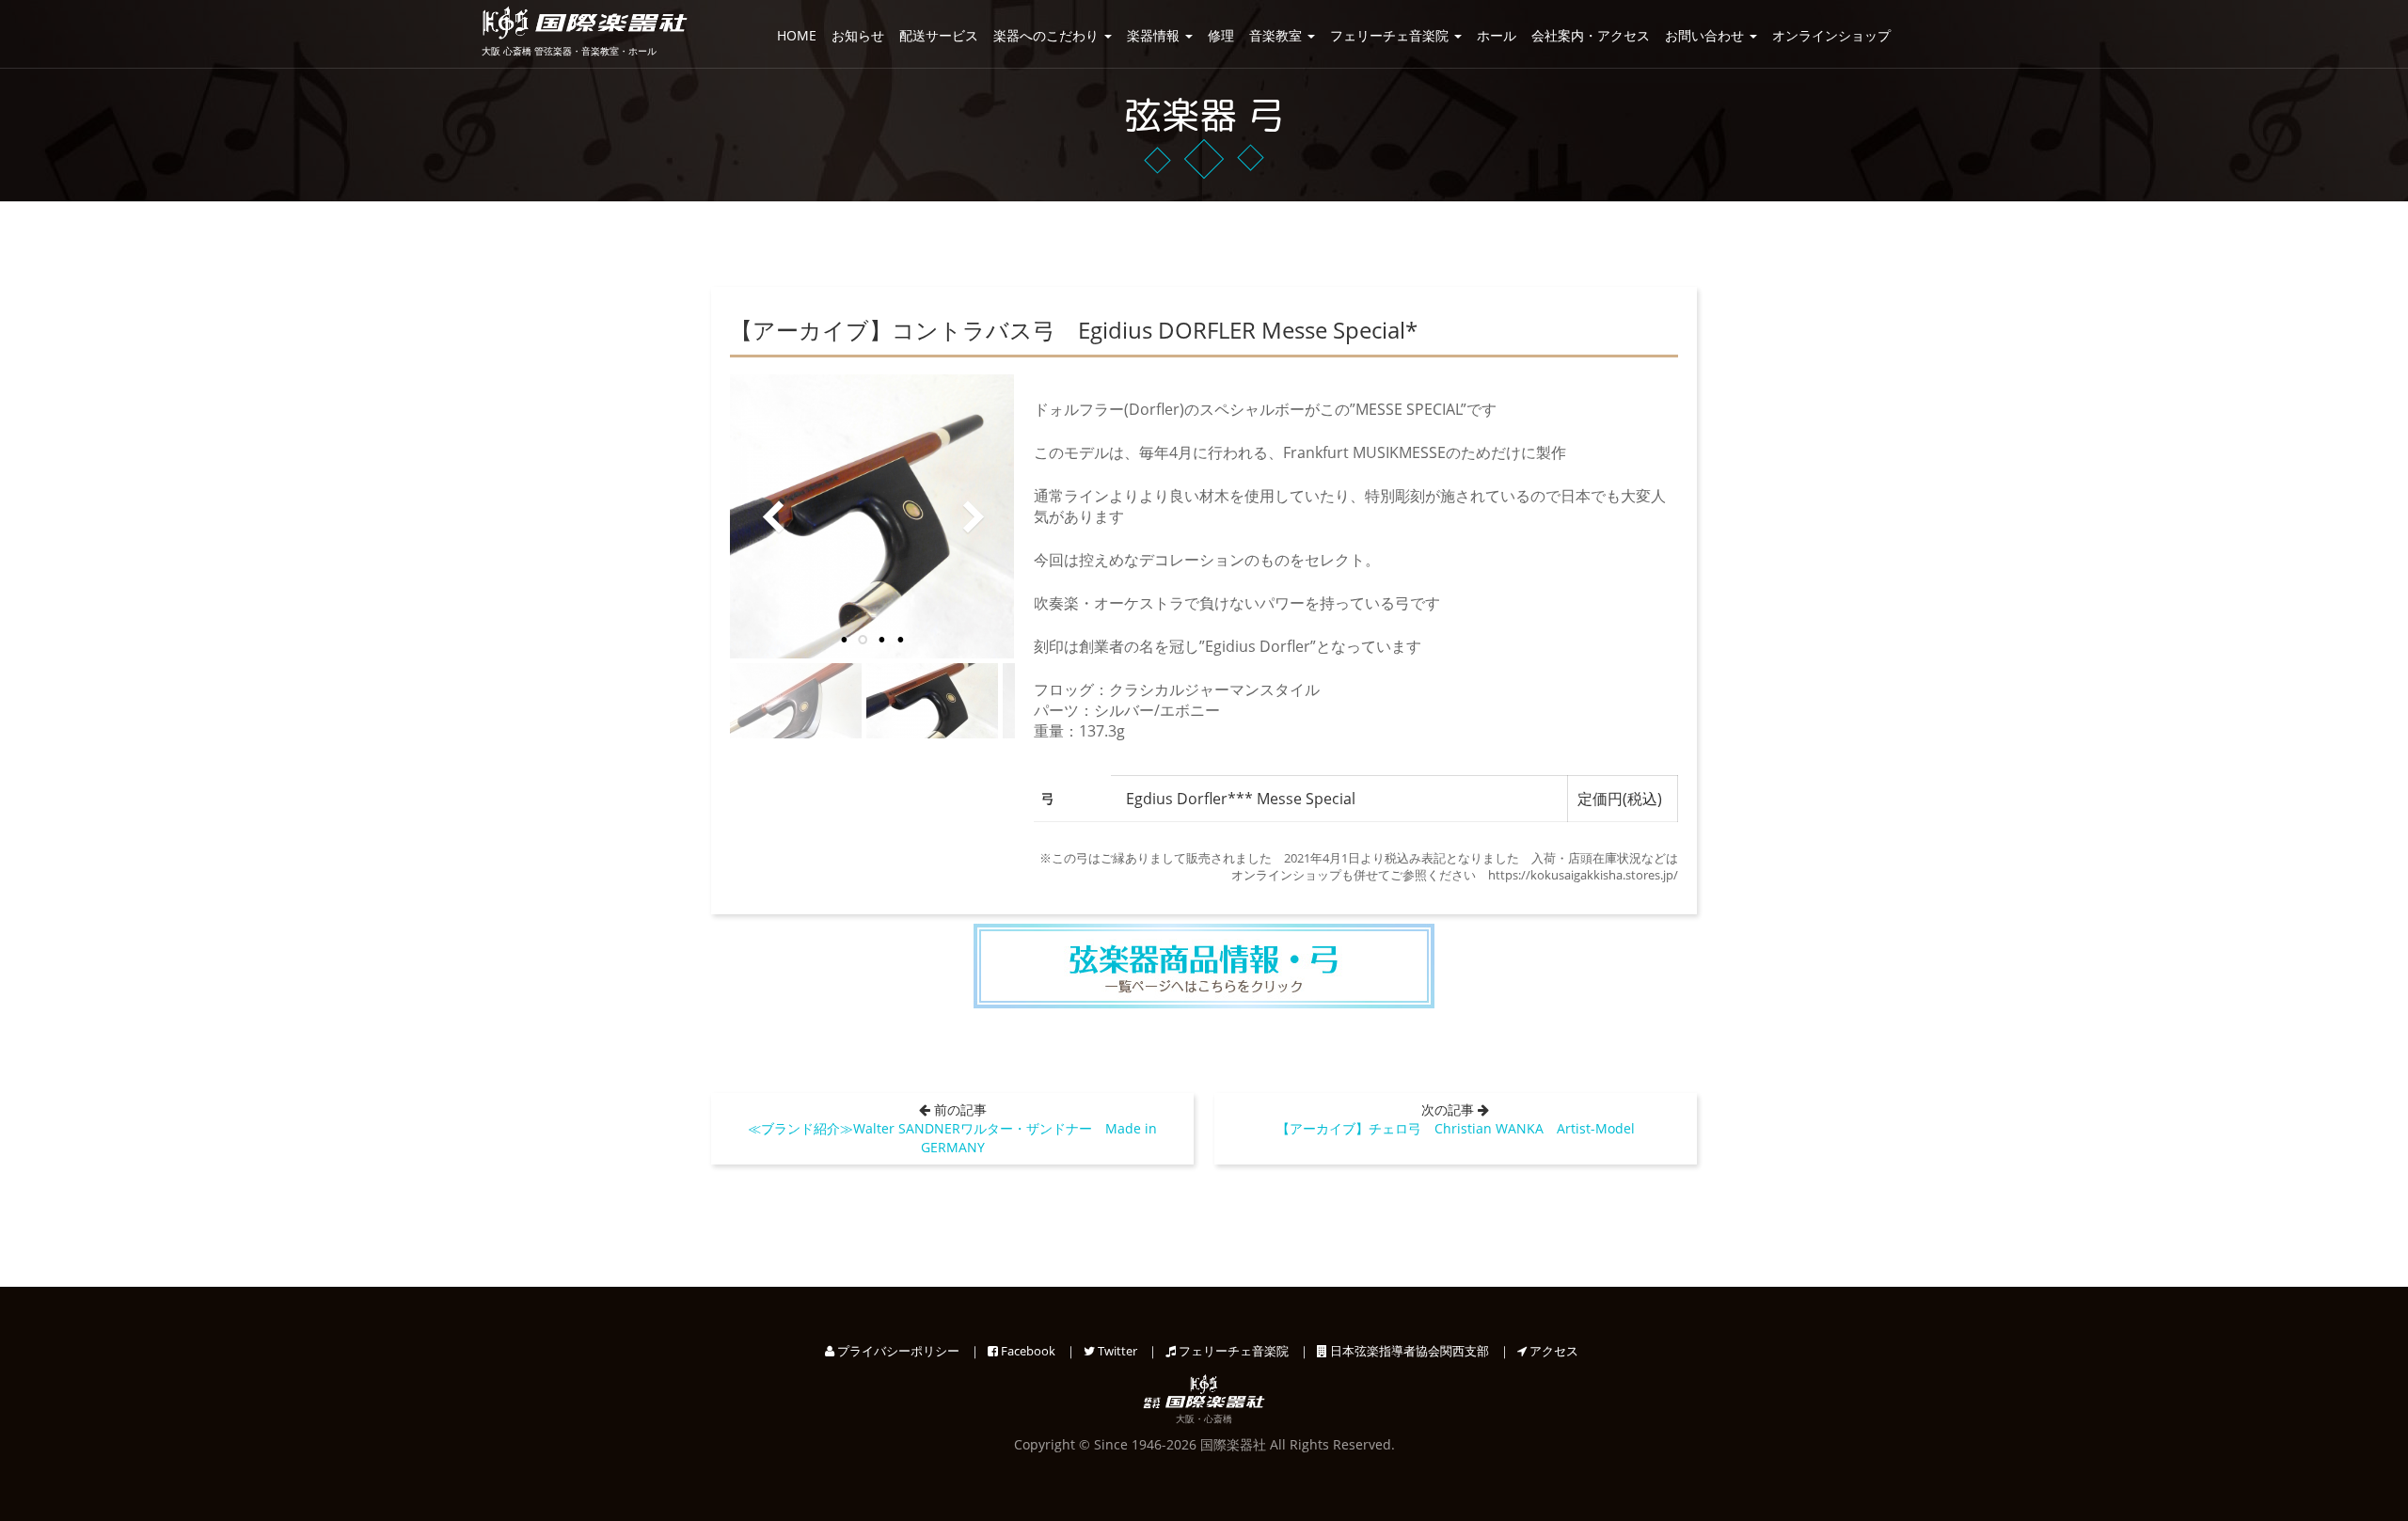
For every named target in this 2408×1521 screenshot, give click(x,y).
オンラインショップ (1831, 35)
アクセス (1553, 1351)
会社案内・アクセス (1591, 35)
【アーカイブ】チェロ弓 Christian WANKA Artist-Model (1456, 1128)
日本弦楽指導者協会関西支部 (1408, 1351)
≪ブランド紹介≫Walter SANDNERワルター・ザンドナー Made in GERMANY (952, 1138)
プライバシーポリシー (897, 1351)
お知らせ (858, 35)
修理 (1221, 35)
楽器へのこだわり (1048, 35)
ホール (1497, 35)
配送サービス (939, 35)
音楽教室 (1277, 35)
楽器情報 (1155, 35)
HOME (797, 35)
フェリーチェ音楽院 (1391, 35)
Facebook (1027, 1351)
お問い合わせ (1706, 35)
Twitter (1116, 1351)
